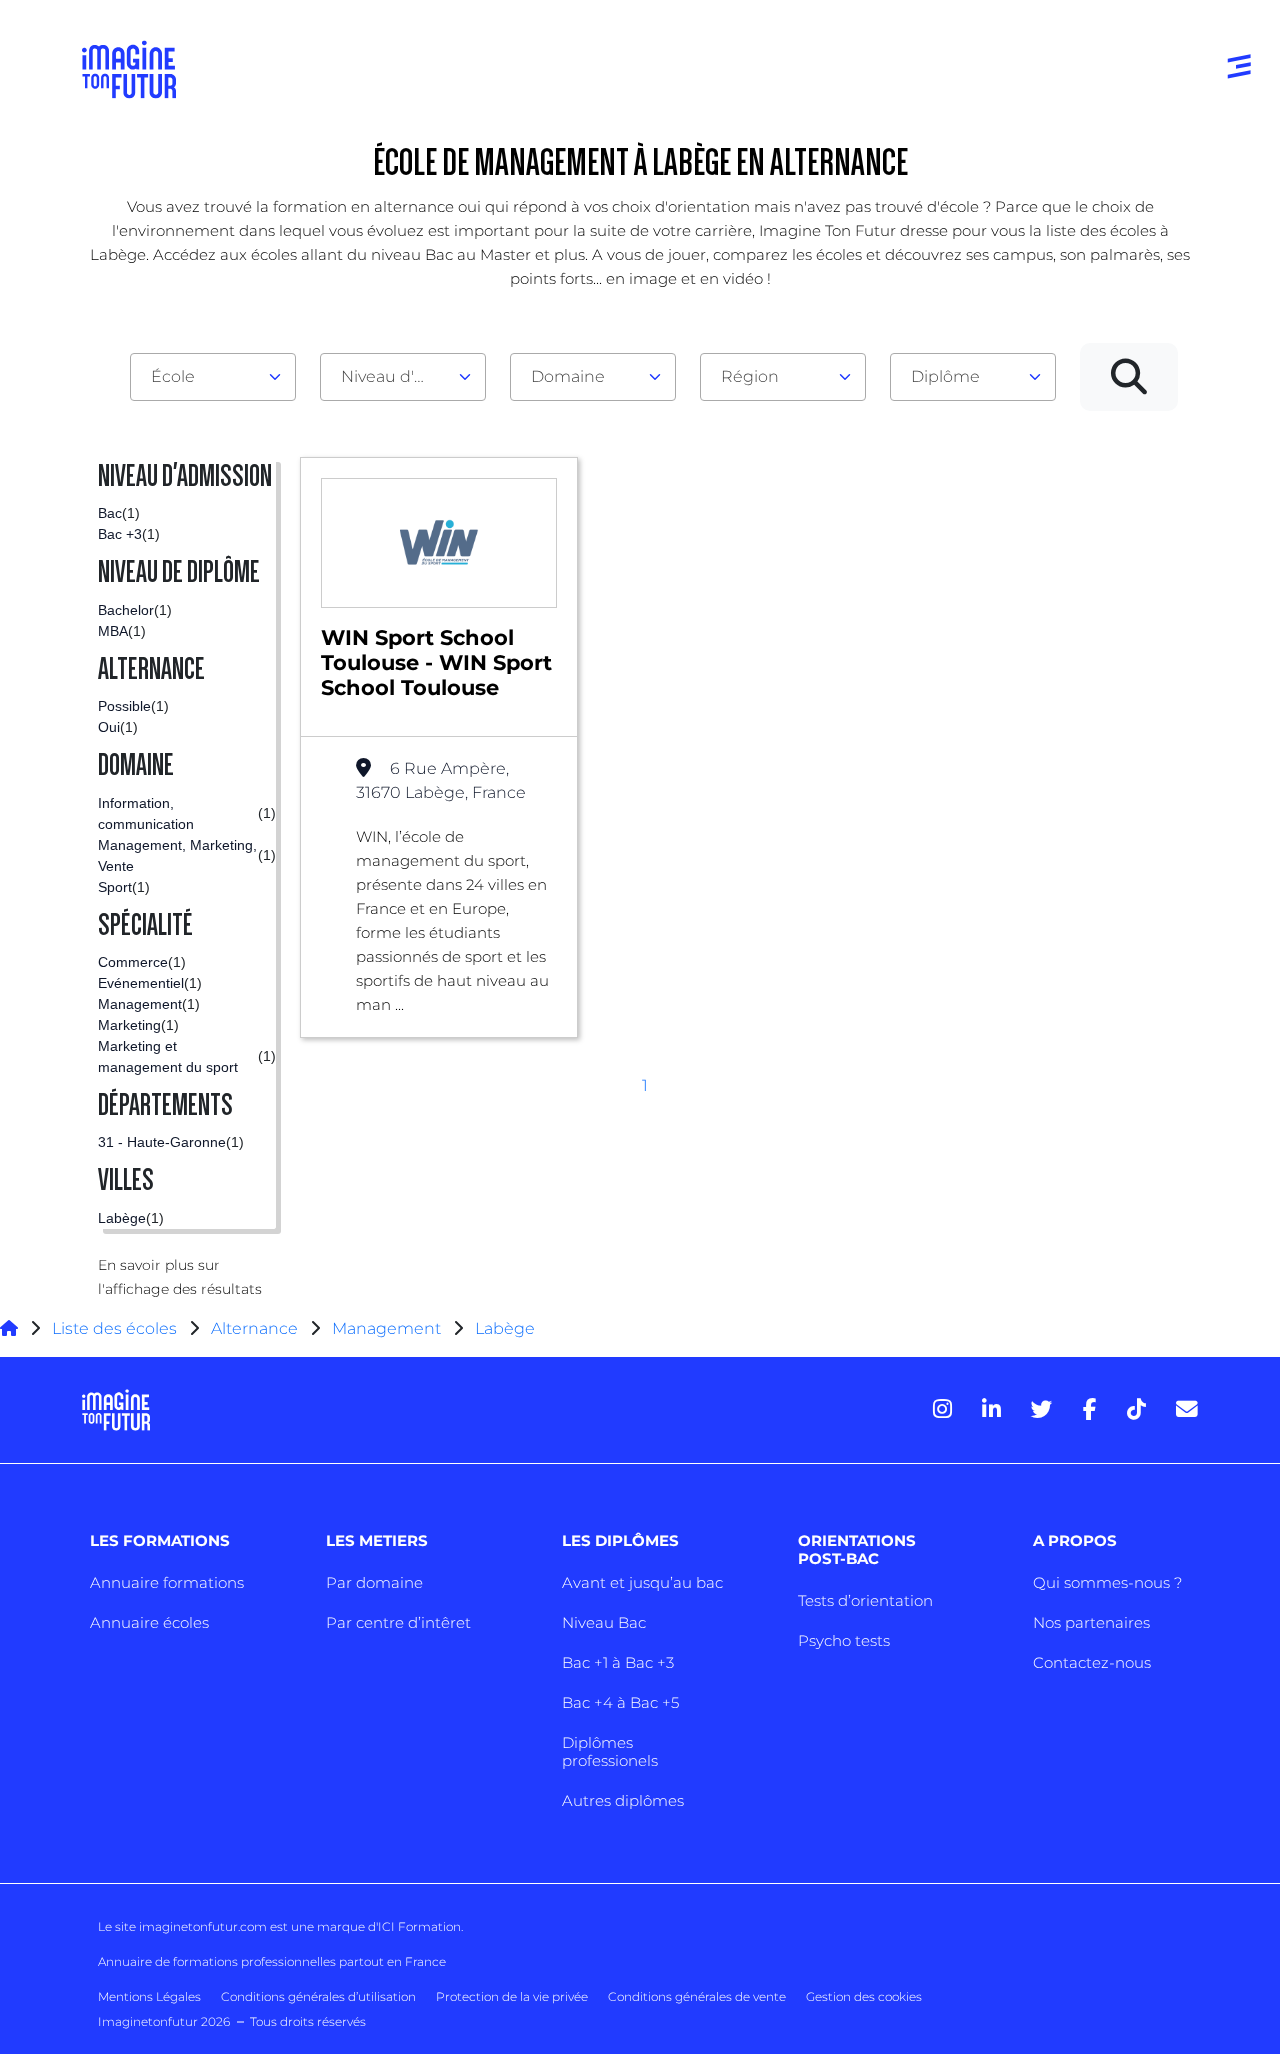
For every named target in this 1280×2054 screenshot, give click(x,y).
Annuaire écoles (149, 1622)
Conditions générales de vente (697, 1996)
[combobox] (213, 377)
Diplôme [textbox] (945, 376)
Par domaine (374, 1582)
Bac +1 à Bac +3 (618, 1662)
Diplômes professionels (610, 1751)
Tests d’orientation (865, 1600)
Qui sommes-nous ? (1107, 1582)
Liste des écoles (114, 1328)
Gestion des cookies (864, 1996)
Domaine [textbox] (568, 376)
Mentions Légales (149, 1996)
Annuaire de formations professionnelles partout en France (272, 1961)
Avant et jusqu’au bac (642, 1582)
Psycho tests (844, 1640)
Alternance (254, 1328)
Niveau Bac (604, 1622)
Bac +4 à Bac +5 (620, 1702)
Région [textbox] (750, 376)
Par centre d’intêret (398, 1622)
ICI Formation (419, 1926)
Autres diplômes (623, 1800)
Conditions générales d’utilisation (318, 1996)
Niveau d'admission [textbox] (395, 376)
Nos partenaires (1091, 1622)
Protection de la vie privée (512, 1996)
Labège (505, 1328)
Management (386, 1328)
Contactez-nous (1092, 1662)
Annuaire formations (167, 1582)
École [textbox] (173, 376)
